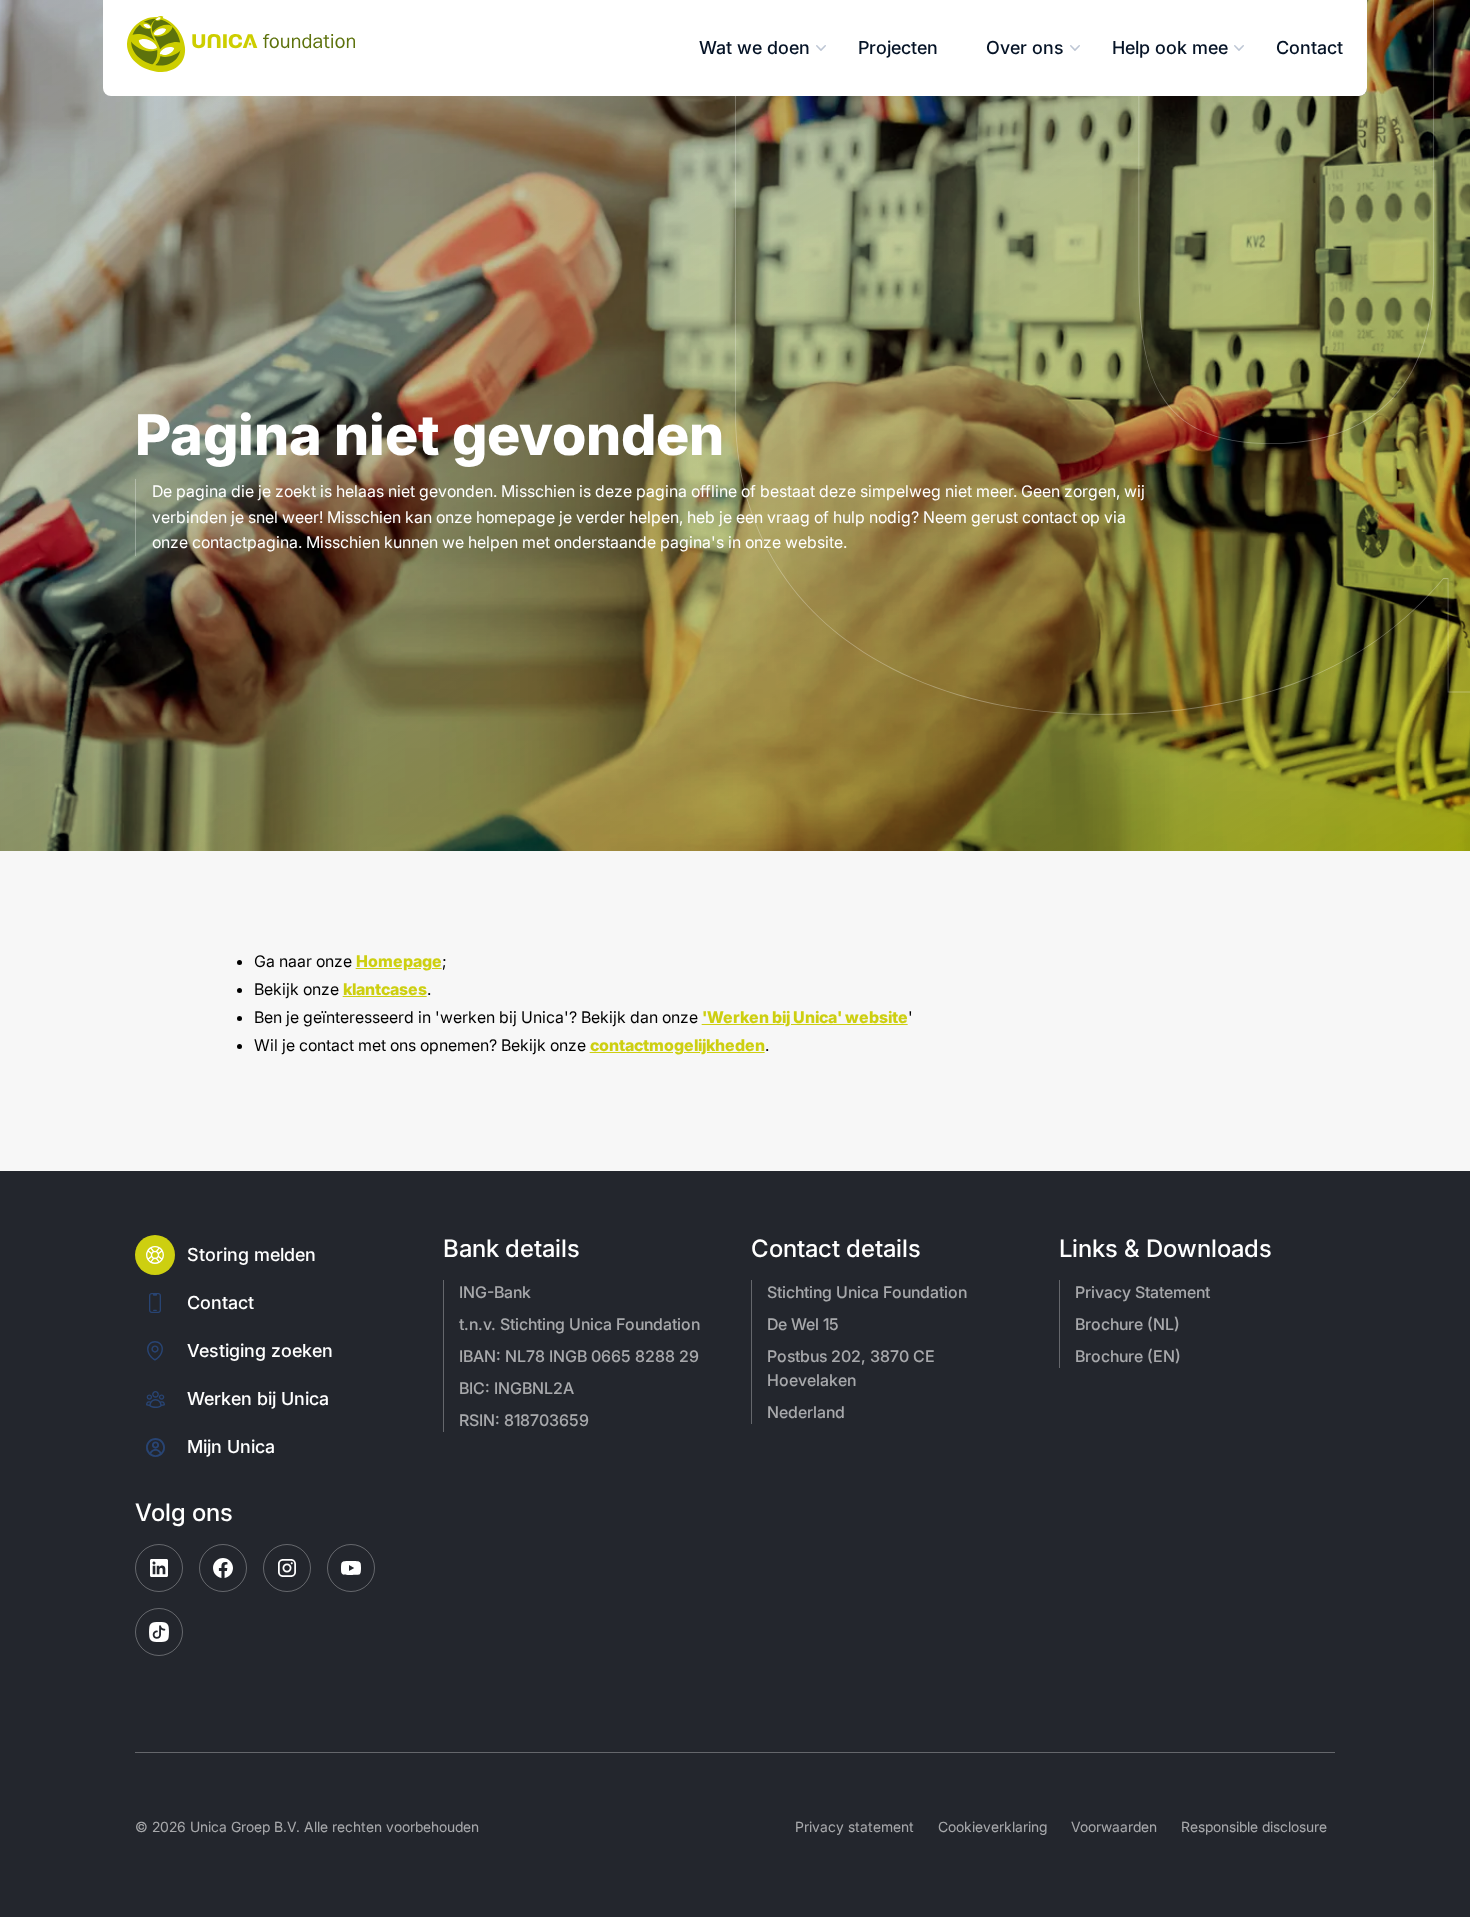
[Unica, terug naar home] (241, 44)
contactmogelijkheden (677, 1045)
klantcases (385, 989)
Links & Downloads (1165, 1249)
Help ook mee (1170, 47)
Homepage (399, 961)
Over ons (1025, 47)
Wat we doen (754, 47)
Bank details (511, 1249)
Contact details (836, 1249)
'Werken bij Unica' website (805, 1017)
